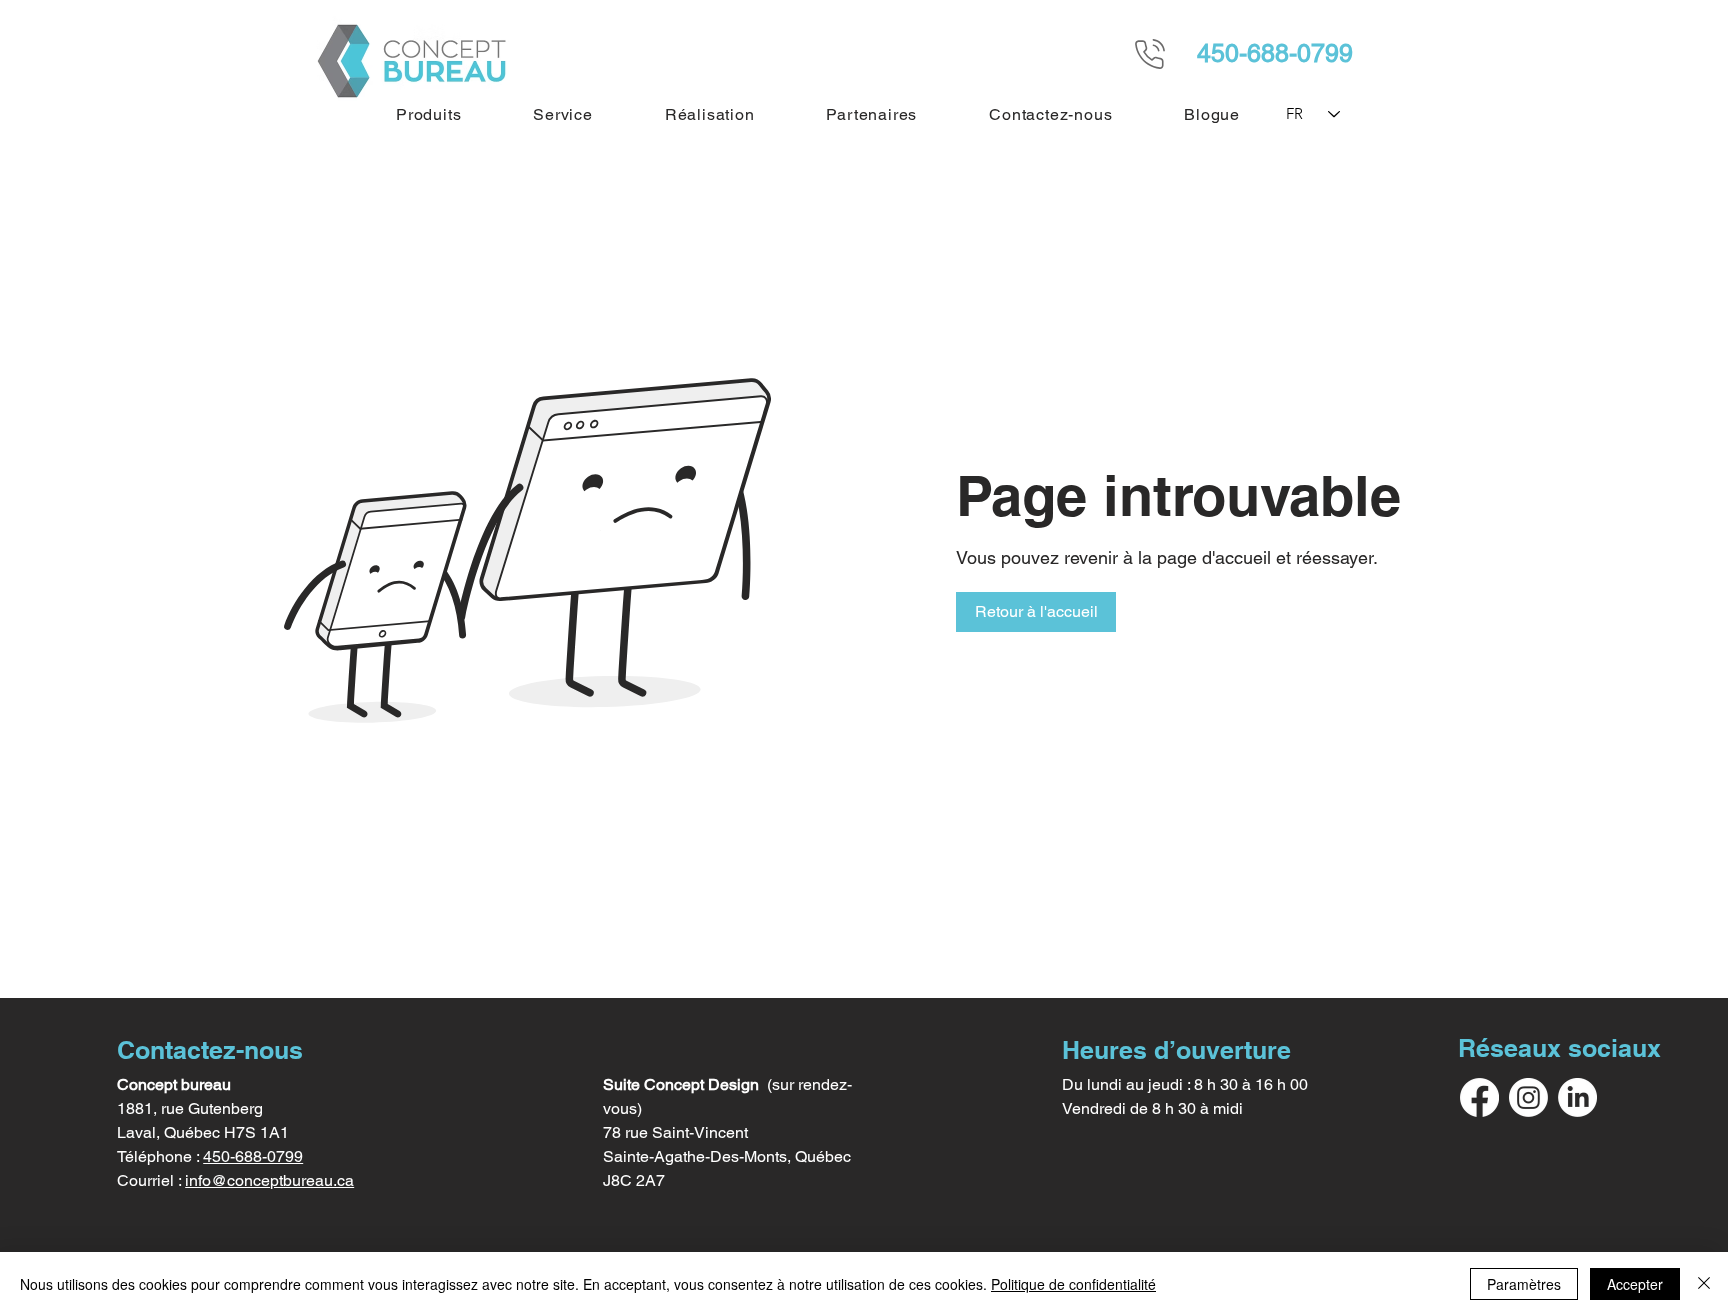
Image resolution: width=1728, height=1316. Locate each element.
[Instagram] (1528, 1097)
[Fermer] (1704, 1284)
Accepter (1635, 1284)
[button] (428, 114)
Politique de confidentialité (1073, 1284)
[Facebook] (1479, 1097)
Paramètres (1524, 1284)
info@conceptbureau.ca (269, 1180)
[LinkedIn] (1577, 1097)
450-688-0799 (253, 1156)
